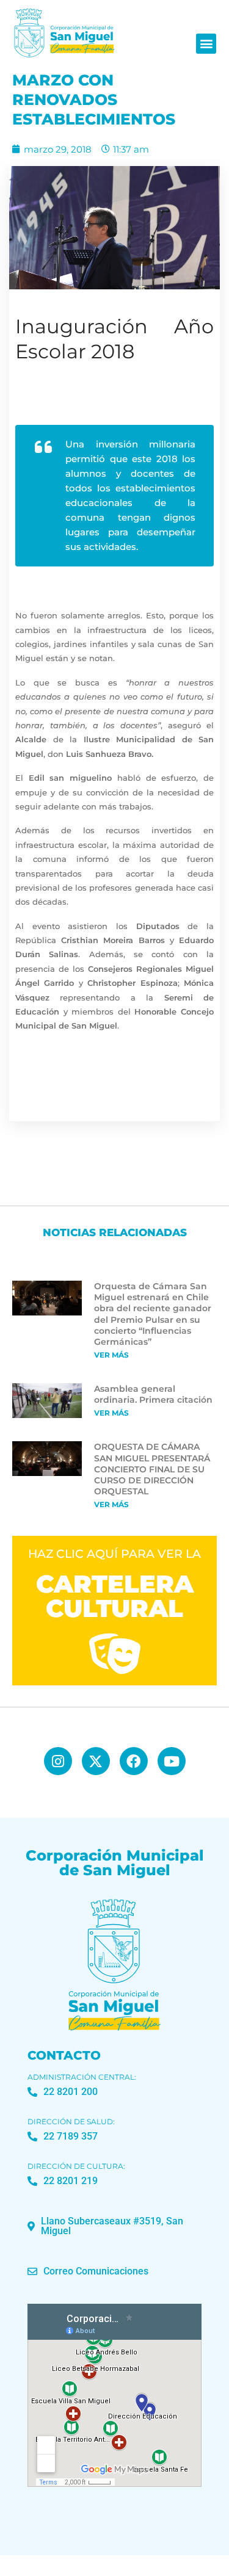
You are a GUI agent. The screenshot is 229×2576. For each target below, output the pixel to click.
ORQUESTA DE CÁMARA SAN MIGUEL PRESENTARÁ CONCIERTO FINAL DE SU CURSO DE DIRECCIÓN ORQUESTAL (152, 1469)
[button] (206, 44)
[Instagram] (58, 1761)
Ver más (111, 1355)
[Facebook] (134, 1761)
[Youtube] (172, 1761)
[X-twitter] (96, 1761)
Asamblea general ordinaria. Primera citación (153, 1394)
